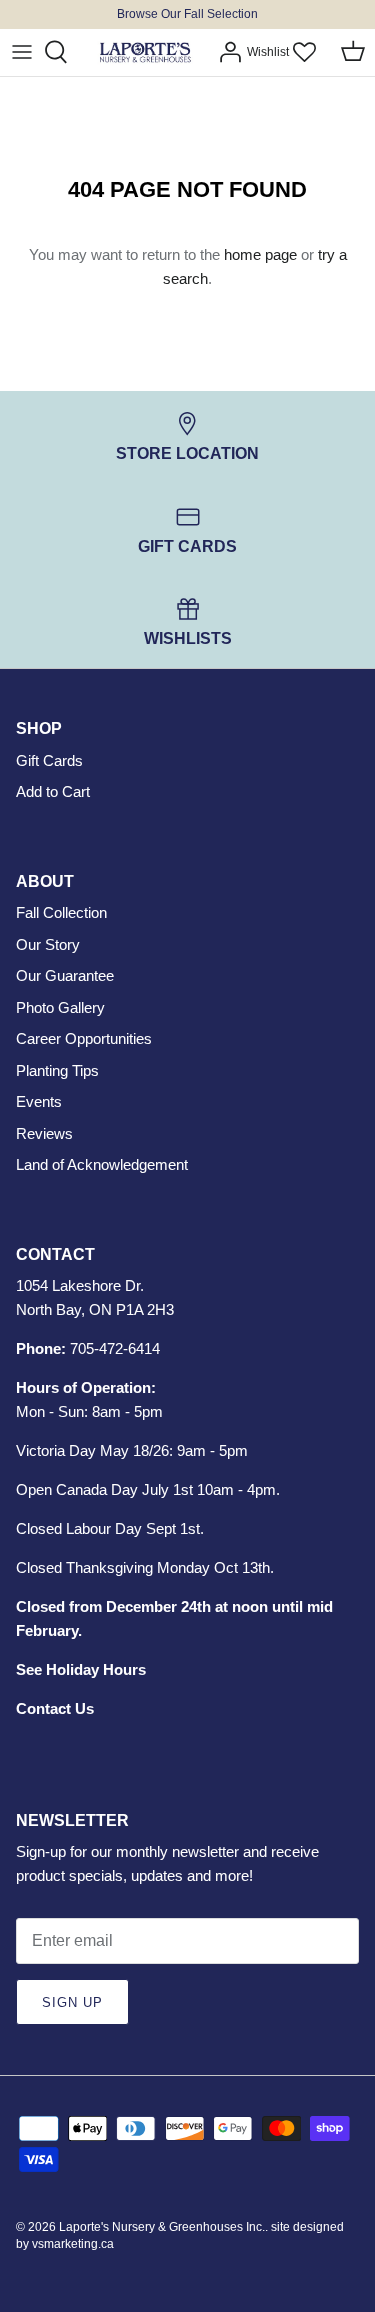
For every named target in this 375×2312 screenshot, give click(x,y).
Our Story (48, 944)
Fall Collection (61, 912)
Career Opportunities (84, 1038)
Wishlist (268, 52)
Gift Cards (49, 760)
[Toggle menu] (22, 52)
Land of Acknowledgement (102, 1164)
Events (39, 1101)
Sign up (72, 2002)
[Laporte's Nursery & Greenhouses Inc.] (145, 52)
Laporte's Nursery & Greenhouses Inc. (162, 2227)
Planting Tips (57, 1070)
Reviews (44, 1133)
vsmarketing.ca (73, 2244)
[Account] (225, 52)
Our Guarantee (65, 975)
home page (260, 254)
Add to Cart (53, 791)
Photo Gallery (60, 1007)
